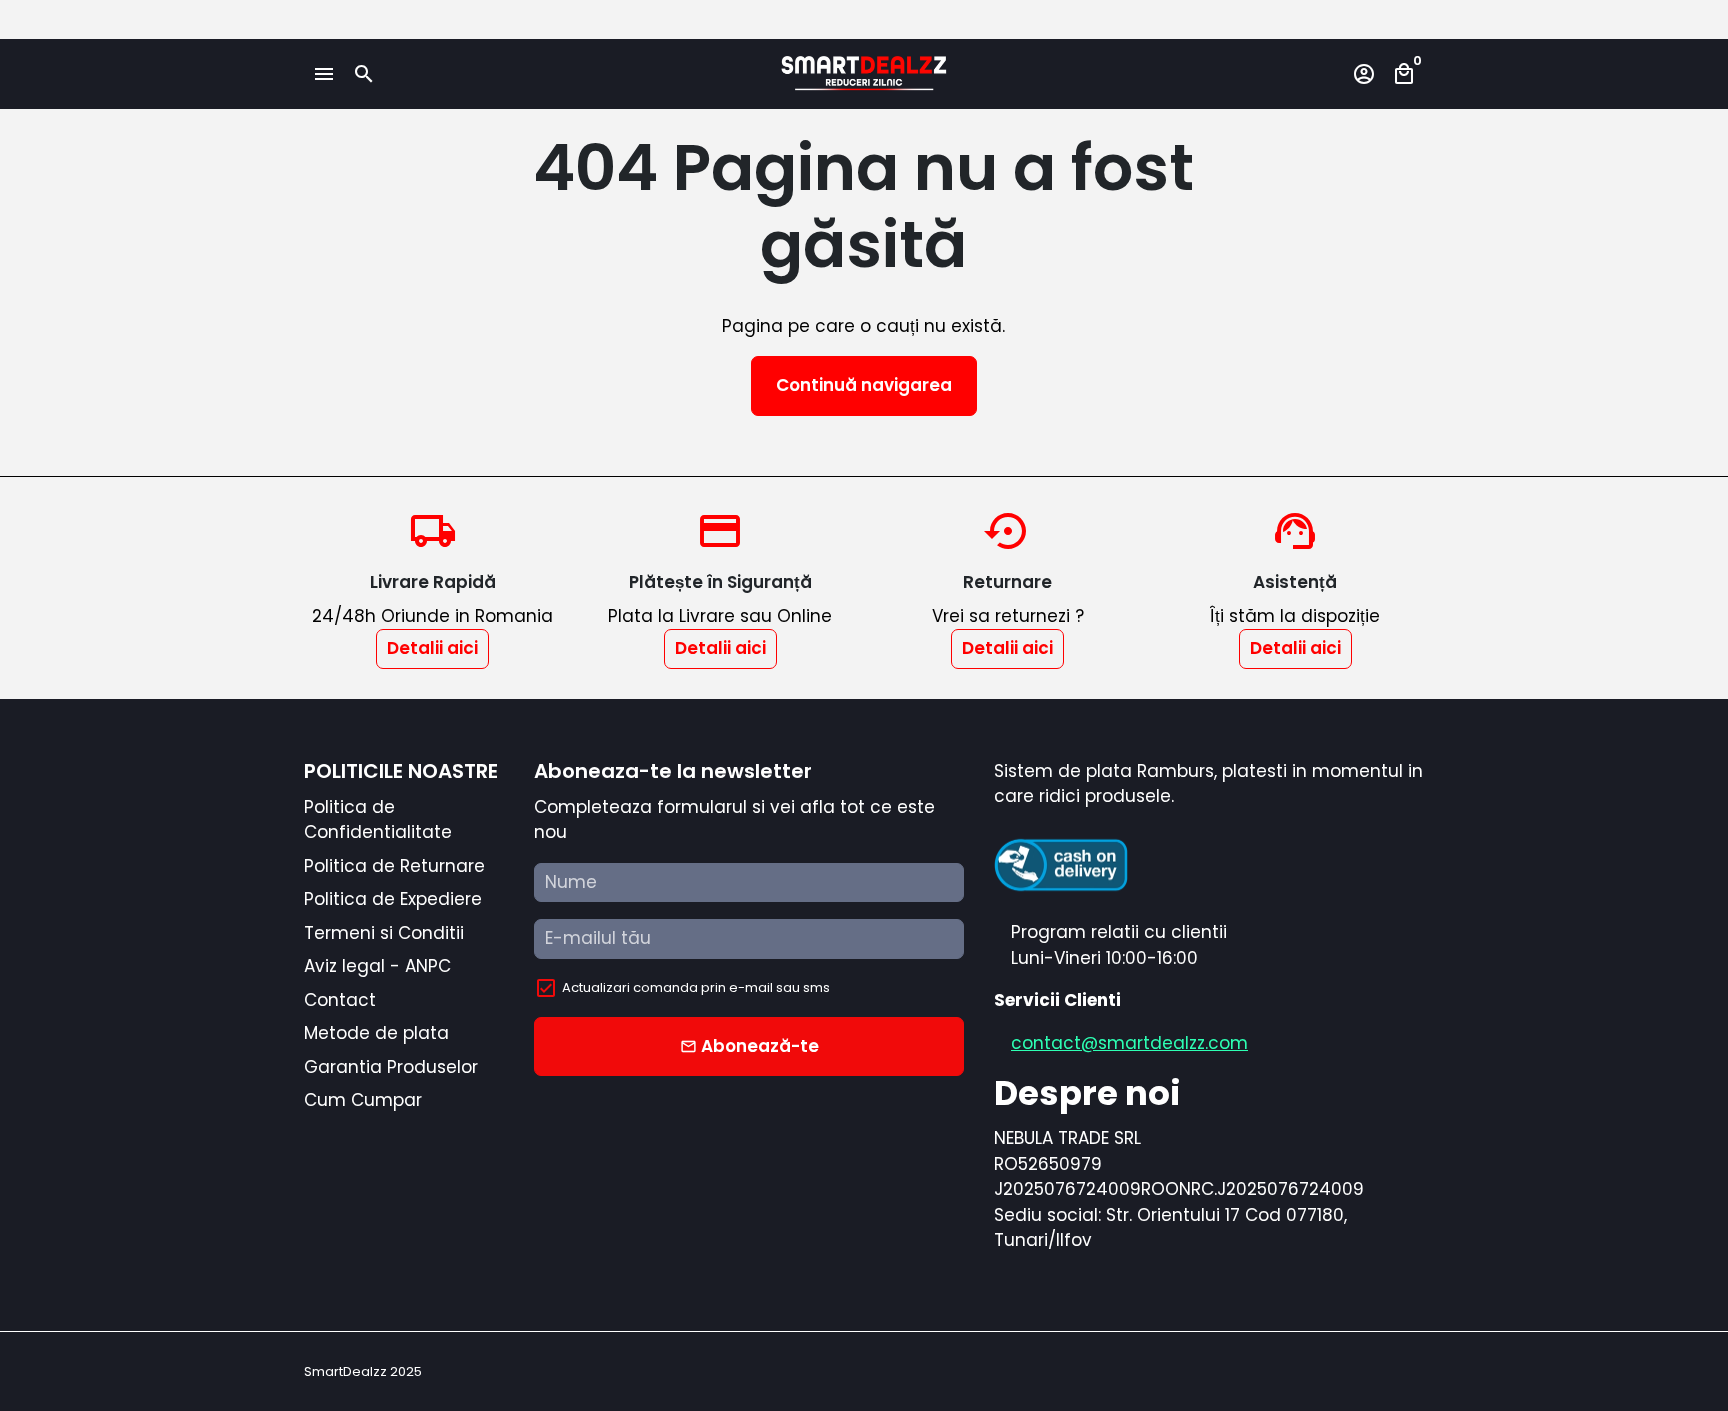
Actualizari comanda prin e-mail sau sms (696, 987)
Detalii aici (432, 648)
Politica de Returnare (394, 866)
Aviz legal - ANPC (377, 966)
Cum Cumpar (363, 1100)
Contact (340, 1000)
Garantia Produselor (391, 1067)
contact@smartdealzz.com (1129, 1043)
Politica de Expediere (393, 899)
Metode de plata (376, 1033)
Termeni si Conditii (384, 933)
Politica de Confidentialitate (378, 820)
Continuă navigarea (864, 385)
